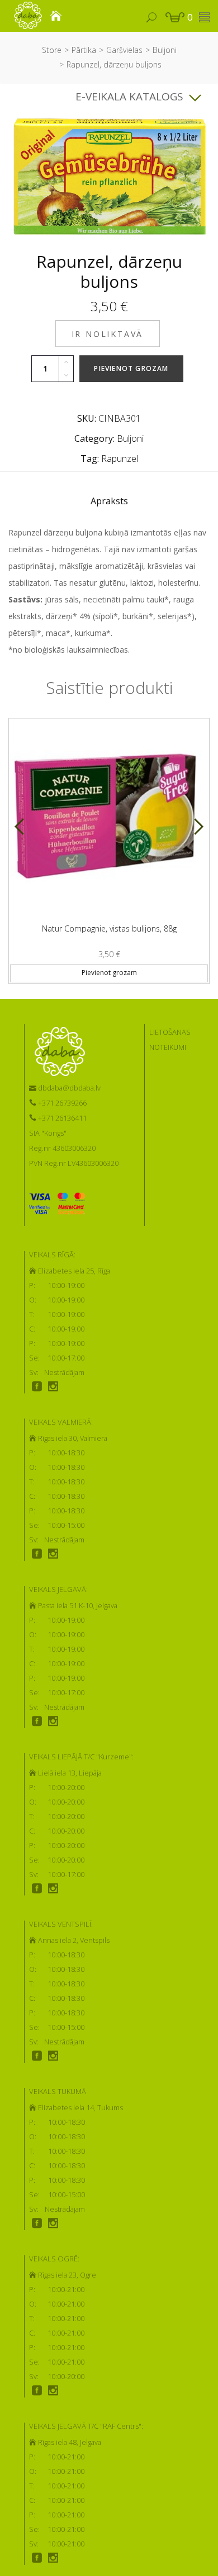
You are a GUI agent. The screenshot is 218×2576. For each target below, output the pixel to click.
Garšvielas (124, 50)
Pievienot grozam (131, 368)
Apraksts (109, 501)
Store (52, 50)
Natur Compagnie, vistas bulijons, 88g (109, 928)
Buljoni (165, 50)
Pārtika (84, 50)
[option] (109, 846)
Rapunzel (120, 459)
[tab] (109, 504)
